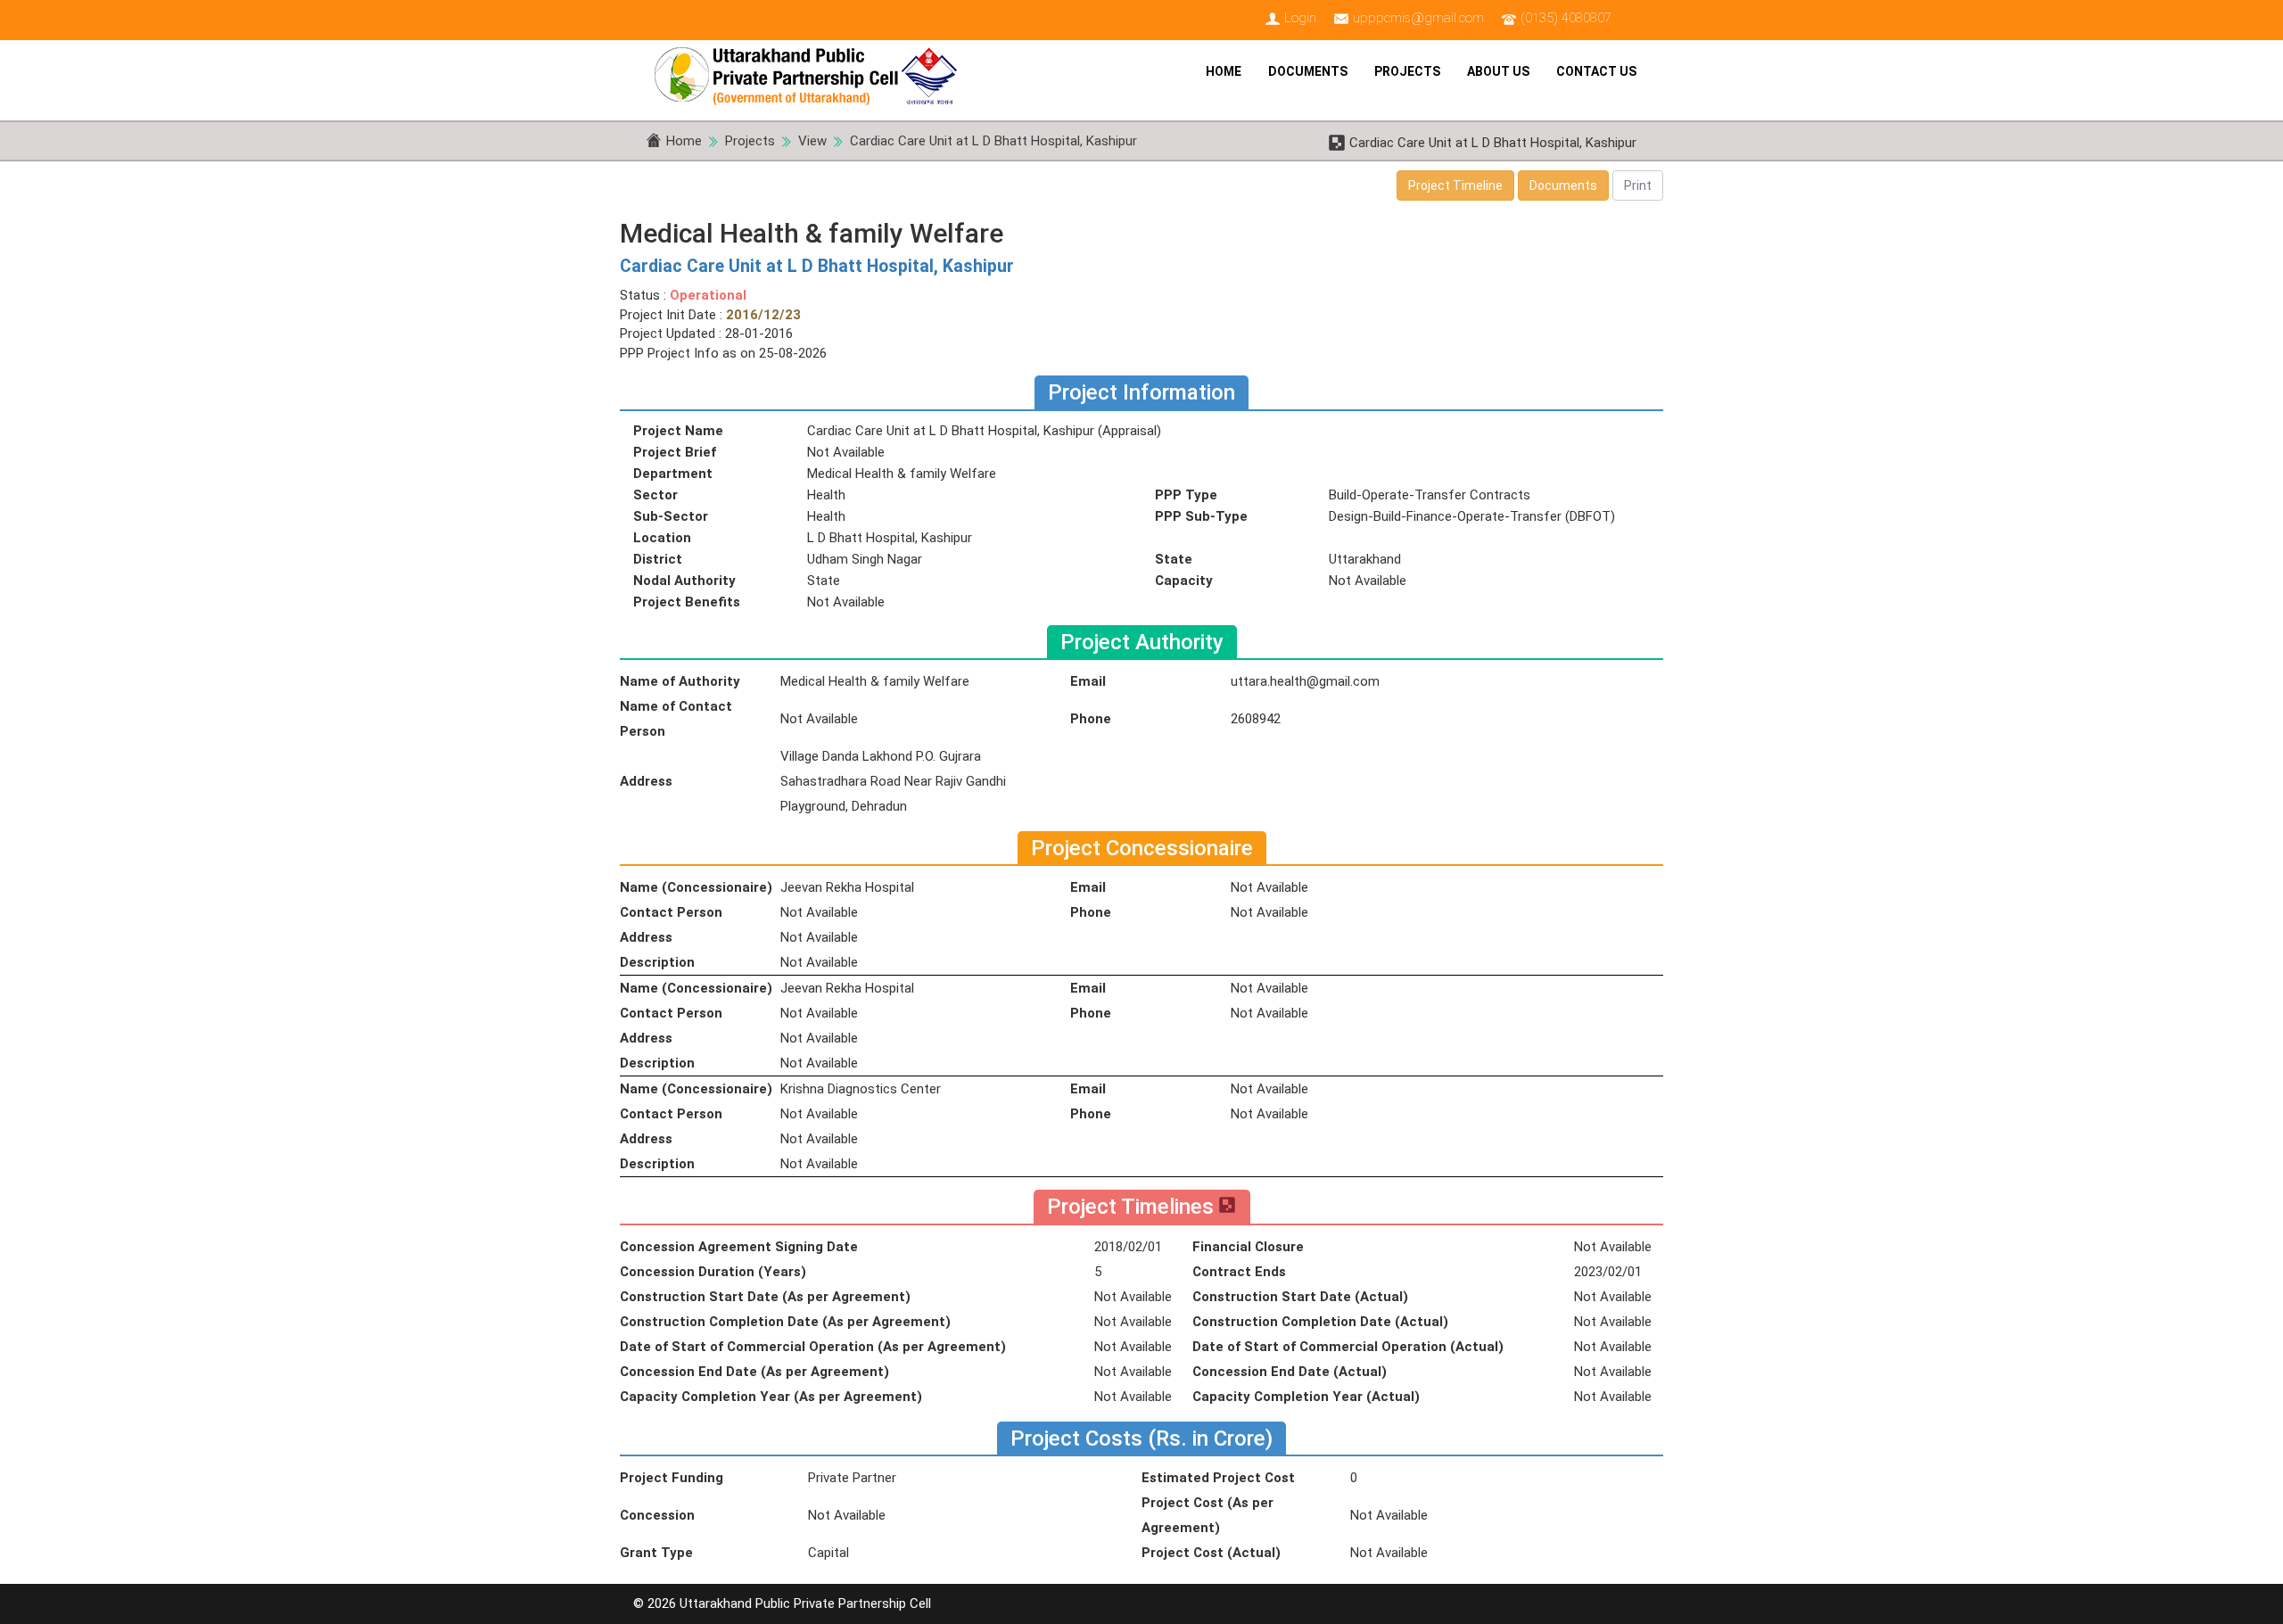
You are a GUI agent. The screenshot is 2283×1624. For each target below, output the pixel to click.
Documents (1308, 71)
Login (1300, 18)
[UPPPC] (812, 71)
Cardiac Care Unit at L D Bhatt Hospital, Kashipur (993, 141)
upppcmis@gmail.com (1418, 18)
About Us (1498, 71)
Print (1638, 185)
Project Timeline (1455, 185)
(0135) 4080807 (1566, 18)
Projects (1407, 71)
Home (1224, 71)
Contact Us (1596, 71)
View (812, 141)
